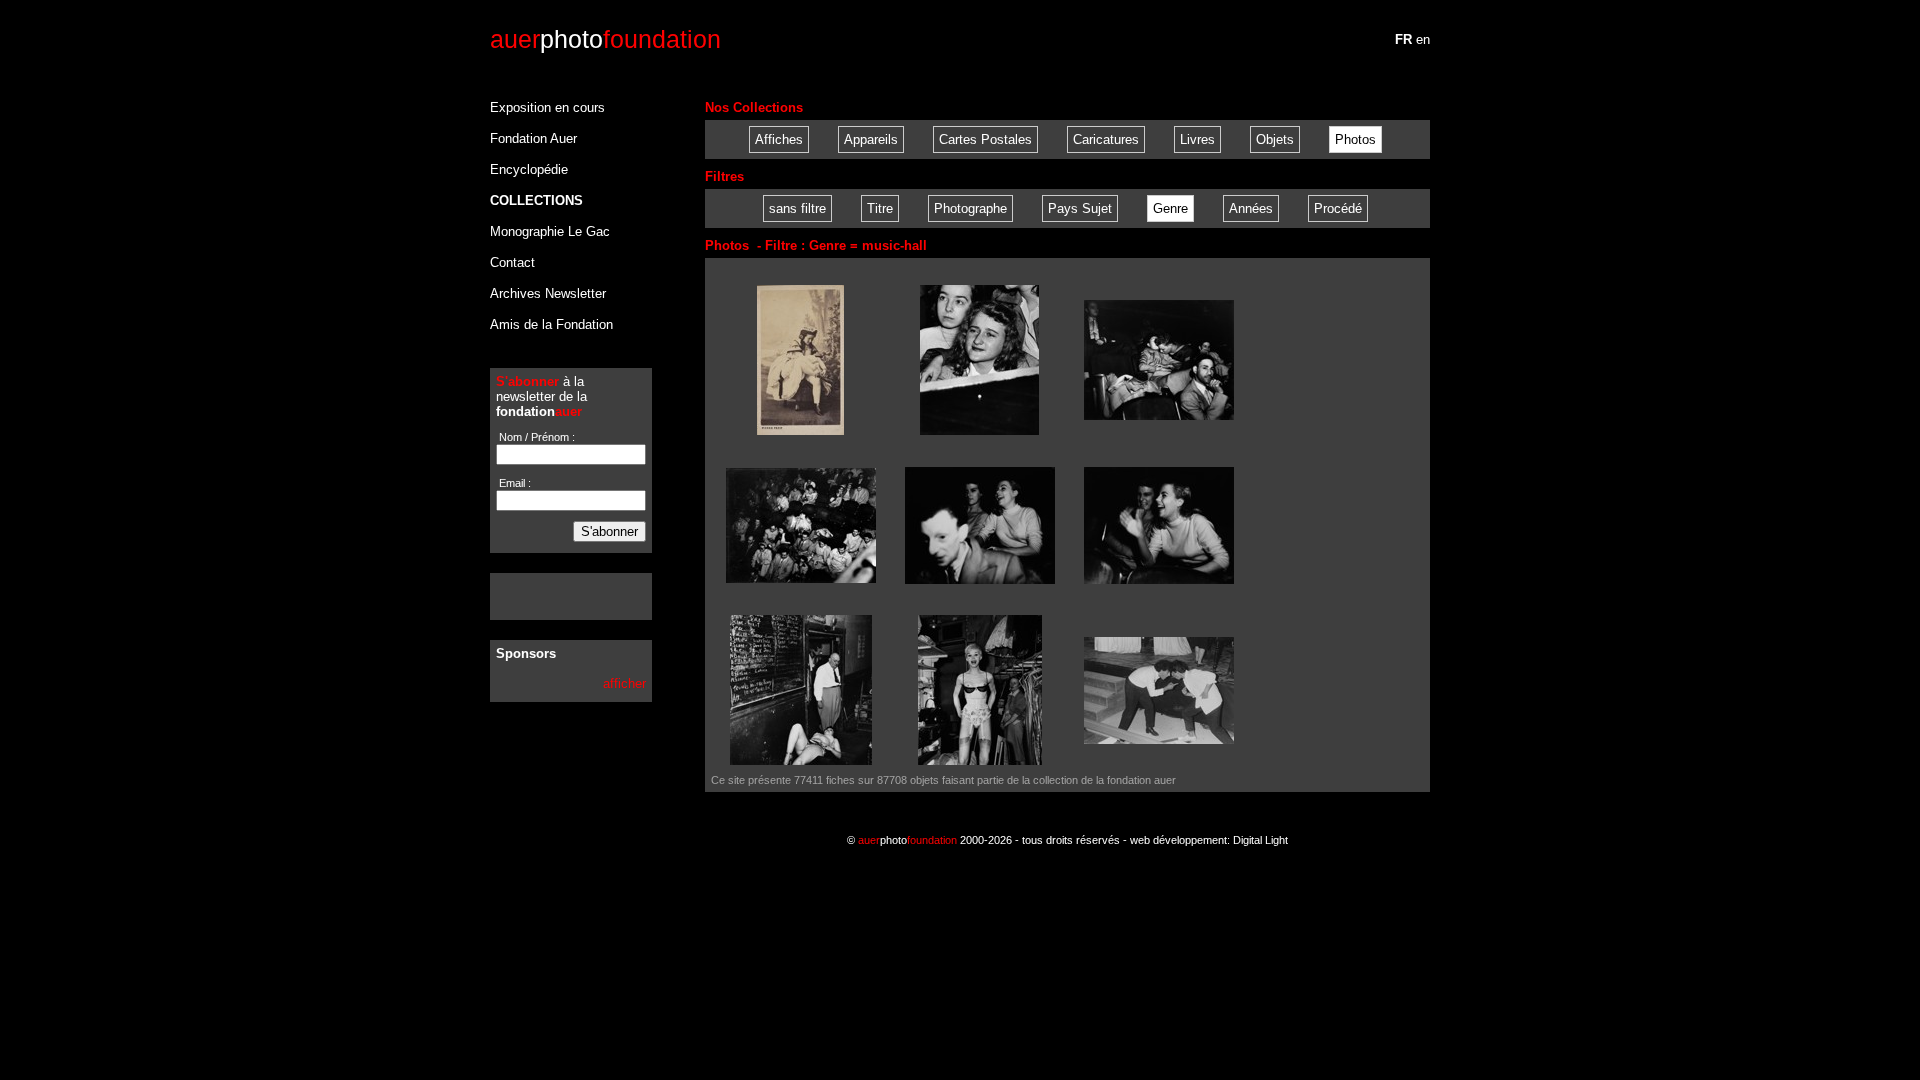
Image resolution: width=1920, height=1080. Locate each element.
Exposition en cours (547, 107)
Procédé (1338, 208)
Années (1251, 208)
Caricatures (1106, 139)
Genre (1170, 208)
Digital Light (1260, 840)
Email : (513, 483)
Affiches (779, 139)
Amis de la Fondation (551, 324)
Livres (1197, 139)
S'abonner (609, 531)
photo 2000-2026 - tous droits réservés (989, 840)
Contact (512, 262)
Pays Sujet (1080, 208)
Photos (1355, 139)
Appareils (871, 139)
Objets (1275, 139)
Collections (536, 200)
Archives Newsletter (548, 293)
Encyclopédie (529, 169)
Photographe (970, 208)
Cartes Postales (985, 139)
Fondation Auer (533, 138)
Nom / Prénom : (535, 437)
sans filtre (797, 208)
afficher (624, 683)
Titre (880, 208)
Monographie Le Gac (550, 231)
